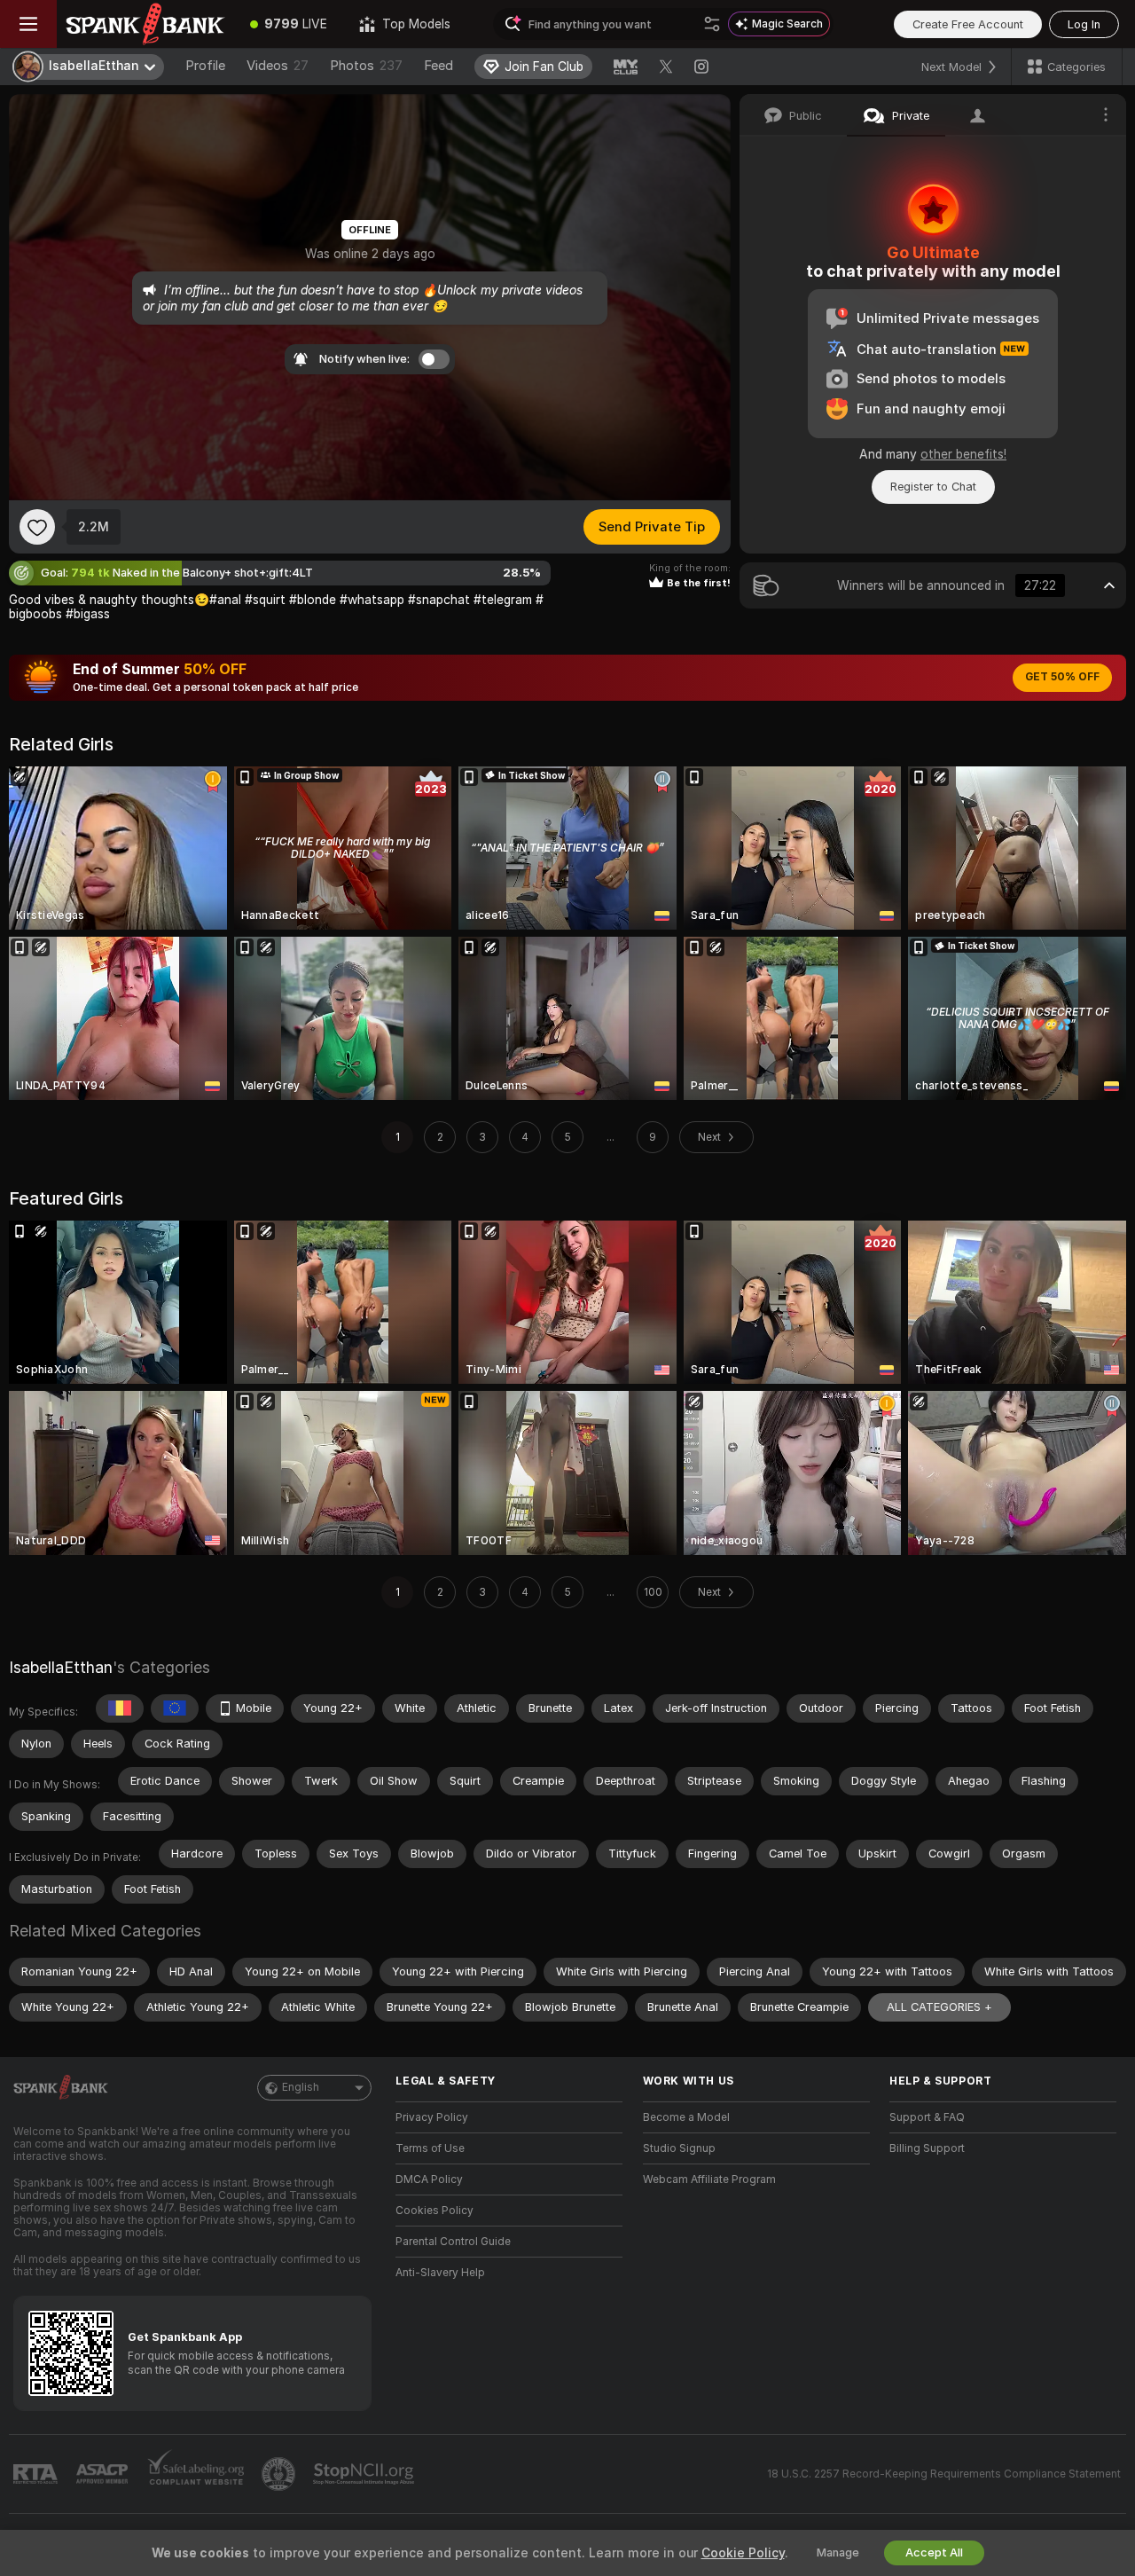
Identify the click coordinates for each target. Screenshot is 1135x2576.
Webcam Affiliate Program (709, 2179)
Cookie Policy (743, 2553)
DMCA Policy (429, 2179)
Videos (278, 66)
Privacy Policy (432, 2117)
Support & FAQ (927, 2117)
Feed (438, 66)
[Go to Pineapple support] (280, 2474)
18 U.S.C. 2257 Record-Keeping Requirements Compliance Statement (944, 2474)
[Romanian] (120, 1708)
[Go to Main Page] (145, 24)
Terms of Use (430, 2148)
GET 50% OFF (1062, 677)
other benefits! (963, 454)
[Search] (712, 24)
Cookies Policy (434, 2211)
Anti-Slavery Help (440, 2273)
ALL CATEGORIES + (939, 2007)
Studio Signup (679, 2148)
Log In (1084, 24)
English (301, 2087)
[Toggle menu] (28, 24)
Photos (366, 66)
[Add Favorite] (37, 527)
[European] (175, 1708)
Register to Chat (933, 487)
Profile (205, 66)
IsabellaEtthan (61, 1667)
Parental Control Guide (453, 2242)
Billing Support (927, 2148)
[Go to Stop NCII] (365, 2474)
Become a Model (686, 2117)
